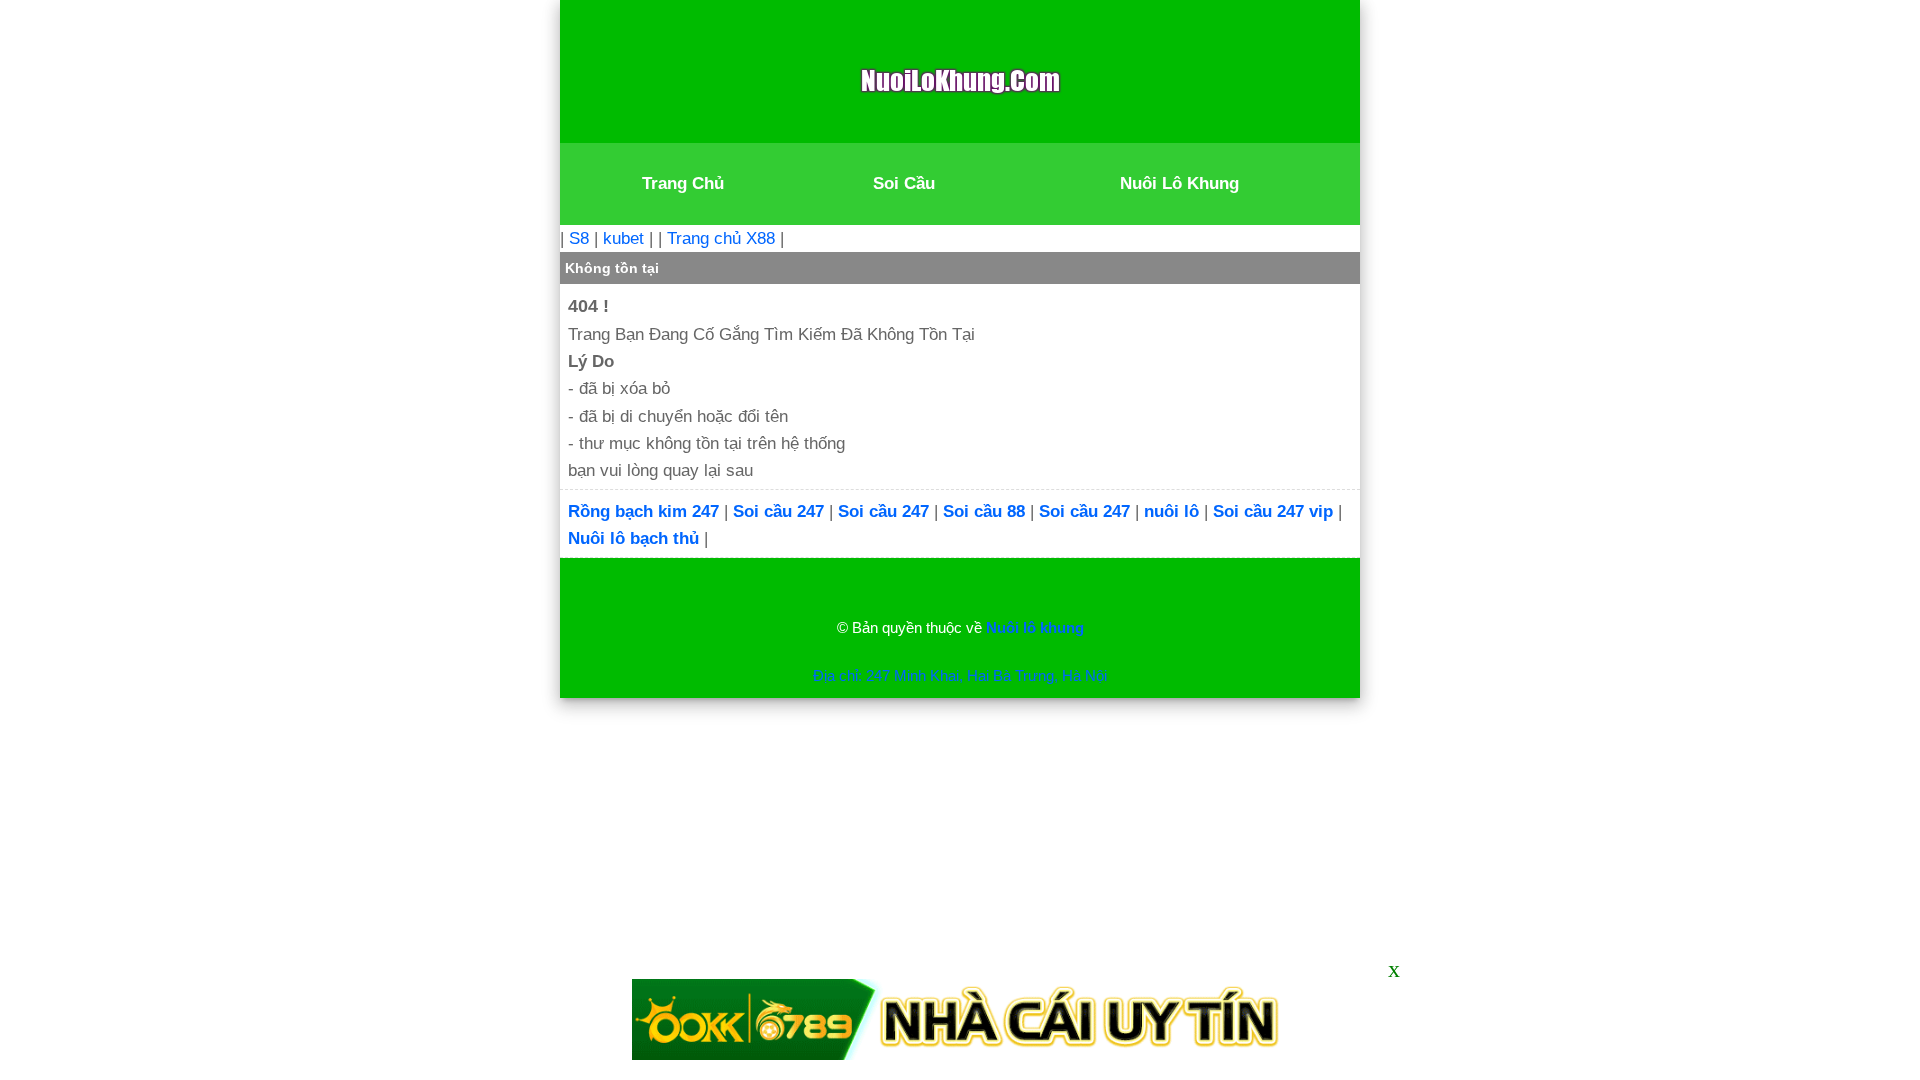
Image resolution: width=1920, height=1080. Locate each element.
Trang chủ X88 (721, 238)
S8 (579, 238)
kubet (623, 238)
